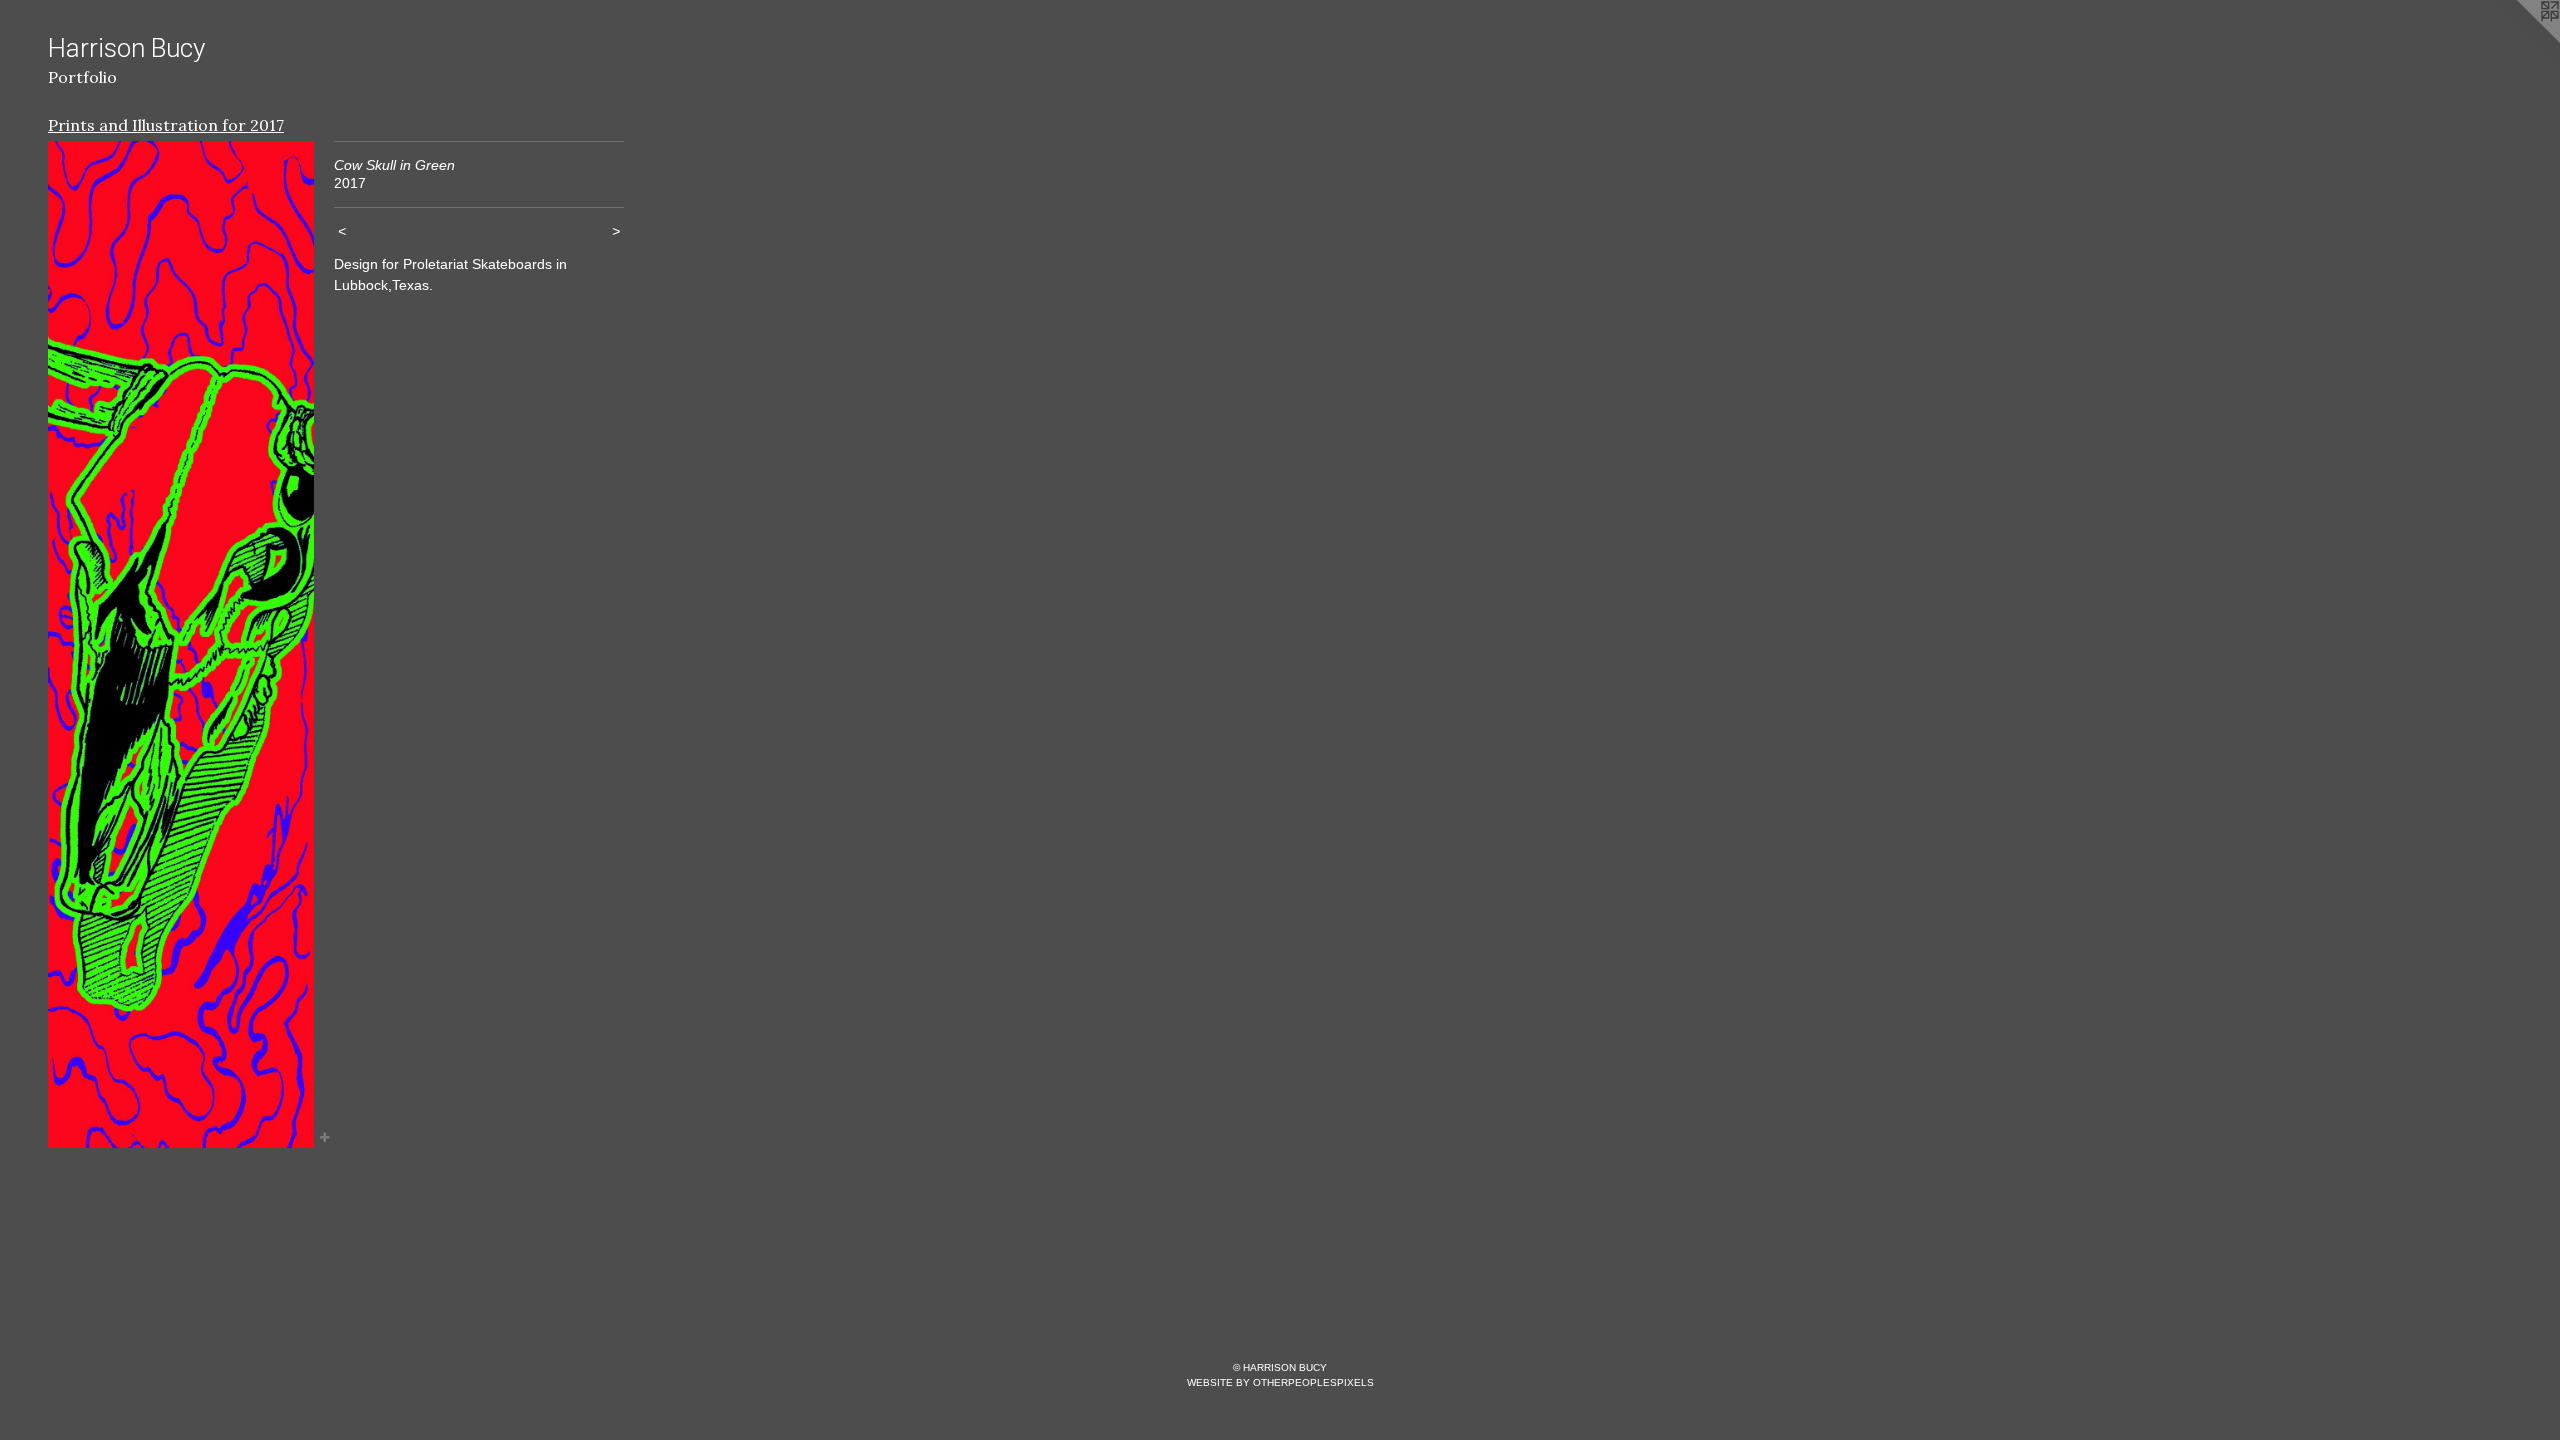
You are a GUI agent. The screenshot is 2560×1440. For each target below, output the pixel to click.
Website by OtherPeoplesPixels (1280, 1382)
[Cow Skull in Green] (181, 645)
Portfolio (82, 77)
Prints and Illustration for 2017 (166, 125)
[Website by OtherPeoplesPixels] (2520, 40)
